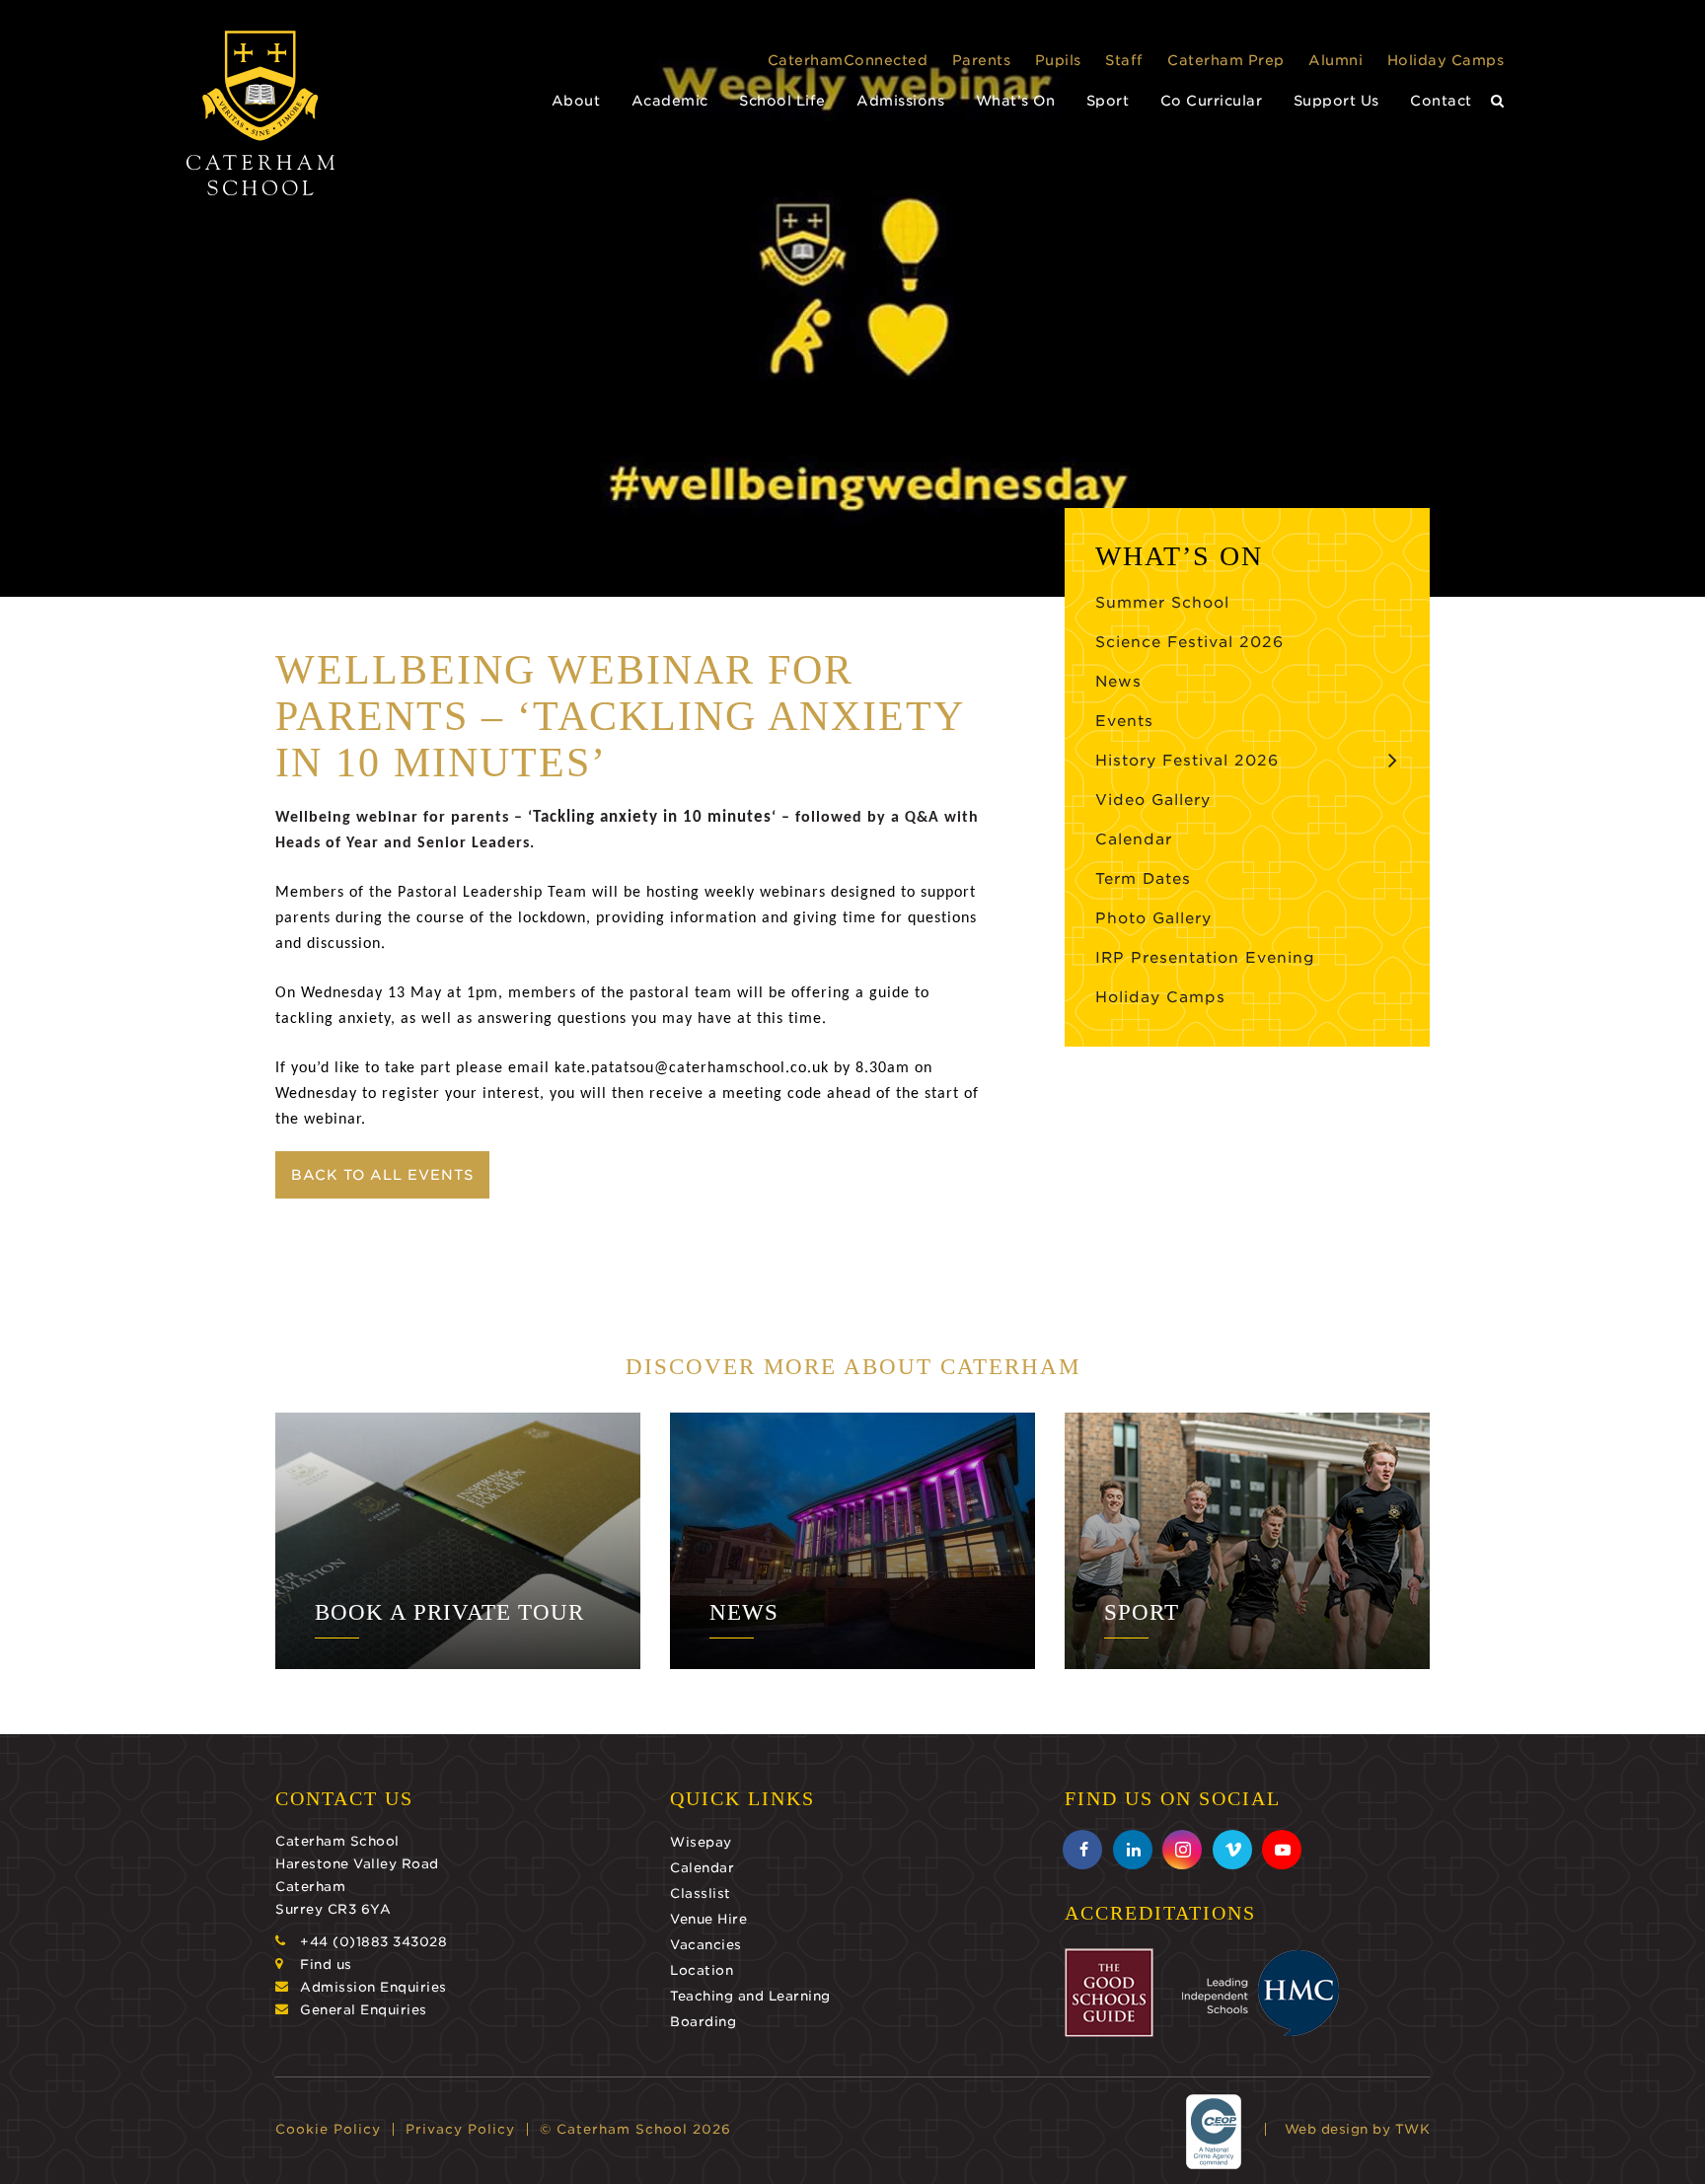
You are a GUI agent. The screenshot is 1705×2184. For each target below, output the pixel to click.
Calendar (1134, 839)
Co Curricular (1212, 101)
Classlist (701, 1893)
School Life (782, 101)
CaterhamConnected (848, 60)
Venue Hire (708, 1919)
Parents (982, 60)
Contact (1441, 101)
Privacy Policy (460, 2129)
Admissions (900, 101)
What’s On (1016, 101)
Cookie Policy (328, 2129)
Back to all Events (382, 1175)
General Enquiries (364, 2010)
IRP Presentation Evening (1205, 958)
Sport (1108, 101)
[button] (1498, 101)
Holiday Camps (1446, 60)
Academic (670, 101)
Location (702, 1970)
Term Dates (1143, 879)
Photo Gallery (1153, 918)
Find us (326, 1965)
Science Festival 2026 (1189, 642)
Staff (1124, 60)
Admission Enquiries (373, 1987)
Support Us (1336, 101)
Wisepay (701, 1842)
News (1118, 682)
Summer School (1162, 603)
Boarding (703, 2022)
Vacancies (706, 1945)
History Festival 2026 (1187, 761)
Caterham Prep (1226, 60)
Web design (1327, 2129)
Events (1124, 721)
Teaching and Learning (750, 1996)
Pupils (1058, 60)
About (576, 101)
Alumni (1335, 60)
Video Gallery (1153, 800)
